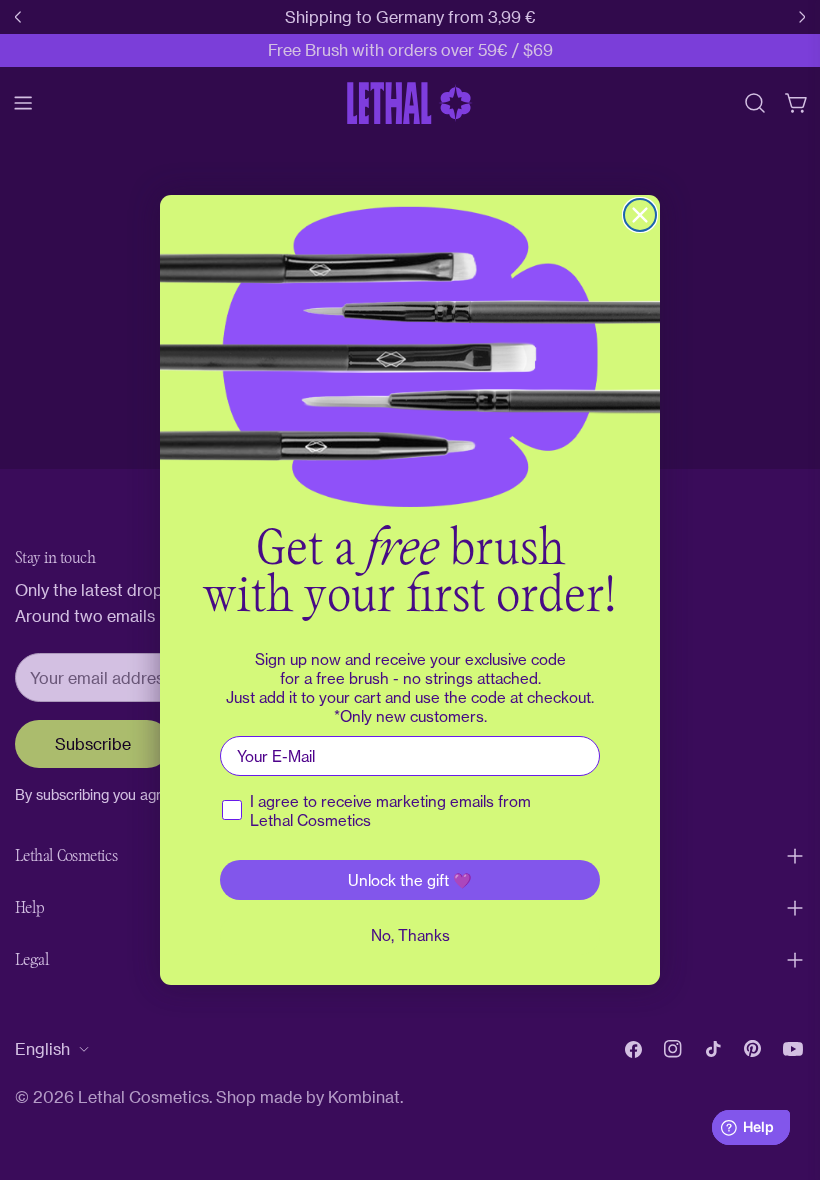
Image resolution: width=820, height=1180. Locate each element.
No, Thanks (410, 935)
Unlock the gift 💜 (410, 880)
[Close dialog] (640, 215)
